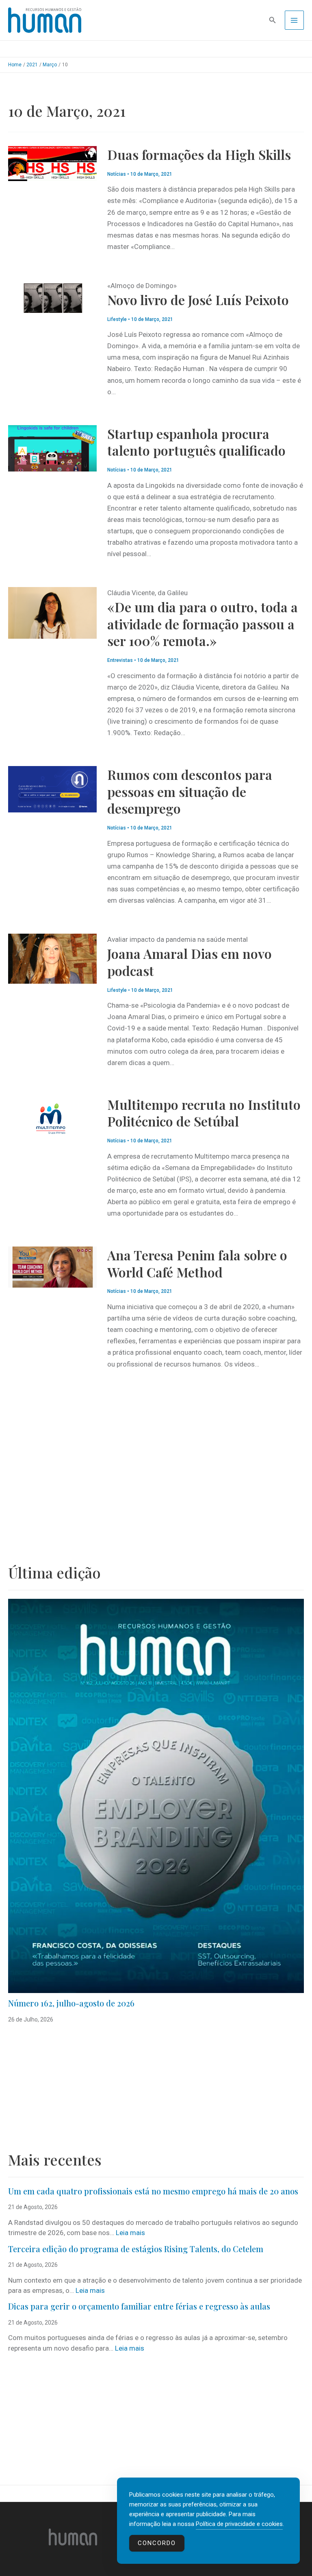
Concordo (157, 2543)
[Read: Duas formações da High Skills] (52, 163)
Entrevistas (120, 660)
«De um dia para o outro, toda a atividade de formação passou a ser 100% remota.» (203, 624)
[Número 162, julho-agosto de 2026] (156, 1796)
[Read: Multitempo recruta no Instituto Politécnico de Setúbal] (52, 1120)
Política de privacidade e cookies (239, 2524)
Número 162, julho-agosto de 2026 (71, 2003)
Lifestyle (117, 319)
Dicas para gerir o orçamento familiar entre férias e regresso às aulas (140, 2306)
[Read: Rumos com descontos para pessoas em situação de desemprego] (52, 789)
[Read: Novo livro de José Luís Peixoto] (52, 297)
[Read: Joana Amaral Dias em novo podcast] (52, 958)
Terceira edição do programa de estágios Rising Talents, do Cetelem (136, 2249)
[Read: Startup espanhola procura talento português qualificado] (52, 448)
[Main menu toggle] (295, 20)
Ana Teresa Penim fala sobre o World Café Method (197, 1263)
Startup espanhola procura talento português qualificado (196, 442)
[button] (273, 20)
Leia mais (130, 2233)
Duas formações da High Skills (199, 154)
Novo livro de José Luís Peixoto (198, 300)
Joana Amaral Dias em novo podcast (190, 962)
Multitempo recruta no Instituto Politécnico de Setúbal (204, 1113)
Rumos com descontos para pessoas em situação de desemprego (190, 791)
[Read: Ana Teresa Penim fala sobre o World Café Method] (52, 1266)
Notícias (117, 174)
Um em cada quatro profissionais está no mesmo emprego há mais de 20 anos (153, 2191)
